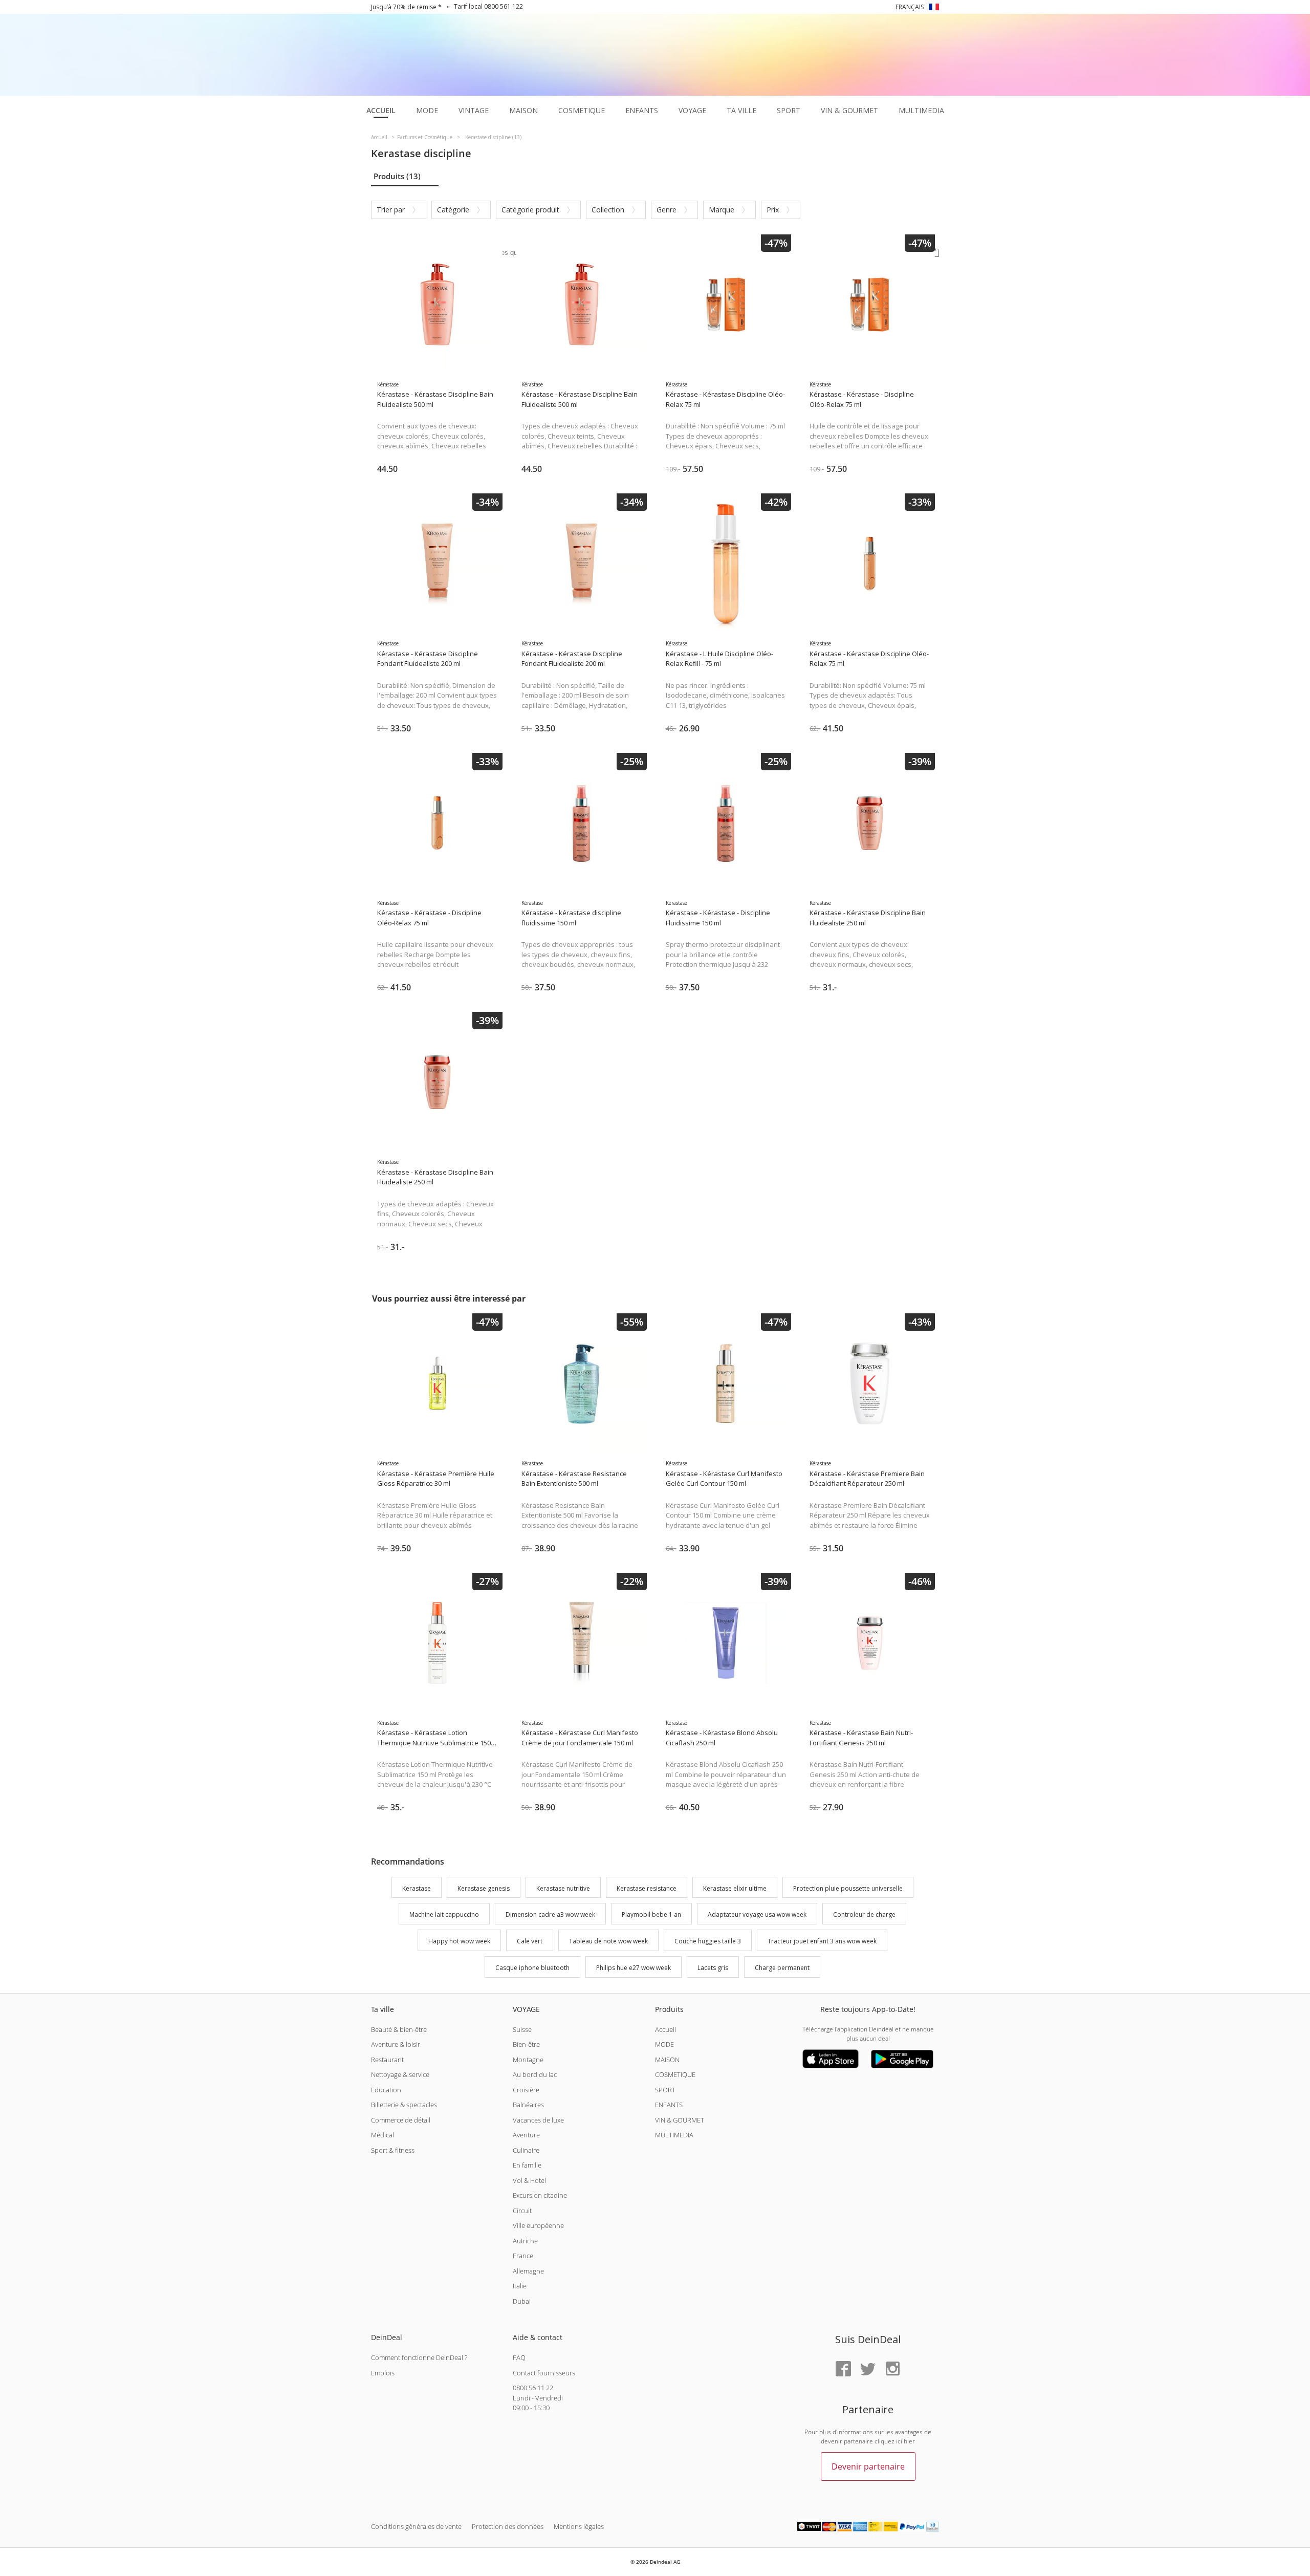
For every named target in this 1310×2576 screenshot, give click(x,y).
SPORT (665, 2090)
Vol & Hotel (529, 2180)
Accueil (665, 2029)
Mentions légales (579, 2526)
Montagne (528, 2060)
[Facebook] (843, 2369)
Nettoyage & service (400, 2074)
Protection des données (508, 2526)
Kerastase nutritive (563, 1888)
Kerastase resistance (647, 1888)
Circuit (522, 2211)
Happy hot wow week (459, 1941)
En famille (527, 2165)
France (523, 2256)
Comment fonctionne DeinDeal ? (419, 2357)
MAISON (667, 2060)
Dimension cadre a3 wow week (550, 1915)
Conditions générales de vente (416, 2526)
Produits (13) (397, 176)
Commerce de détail (401, 2120)
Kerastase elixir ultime (735, 1888)
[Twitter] (868, 2369)
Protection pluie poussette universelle (848, 1888)
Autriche (525, 2241)
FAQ (519, 2357)
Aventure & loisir (396, 2044)
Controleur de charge (864, 1915)
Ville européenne (538, 2225)
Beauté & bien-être (399, 2029)
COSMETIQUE (675, 2074)
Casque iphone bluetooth (532, 1968)
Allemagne (528, 2271)
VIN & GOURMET (680, 2120)
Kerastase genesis (484, 1888)
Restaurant (387, 2060)
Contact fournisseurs (544, 2373)
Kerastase (417, 1888)
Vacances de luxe (538, 2120)
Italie (520, 2286)
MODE (664, 2044)
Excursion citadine (540, 2195)
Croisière (526, 2090)
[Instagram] (892, 2369)
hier (909, 2441)
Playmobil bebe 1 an (651, 1915)
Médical (383, 2135)
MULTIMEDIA (674, 2135)
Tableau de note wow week (608, 1941)
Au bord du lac (535, 2074)
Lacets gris (713, 1968)
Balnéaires (528, 2105)
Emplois (383, 2373)
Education (386, 2090)
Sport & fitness (393, 2150)
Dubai (522, 2301)
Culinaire (526, 2150)
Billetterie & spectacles (404, 2105)
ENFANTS (669, 2105)
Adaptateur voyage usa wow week (757, 1915)
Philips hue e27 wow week (634, 1968)
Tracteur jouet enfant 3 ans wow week (822, 1941)
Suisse (522, 2029)
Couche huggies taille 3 (708, 1941)
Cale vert (530, 1941)
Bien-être (526, 2044)
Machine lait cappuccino (444, 1915)
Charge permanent (782, 1968)
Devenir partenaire (868, 2466)
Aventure (526, 2135)
